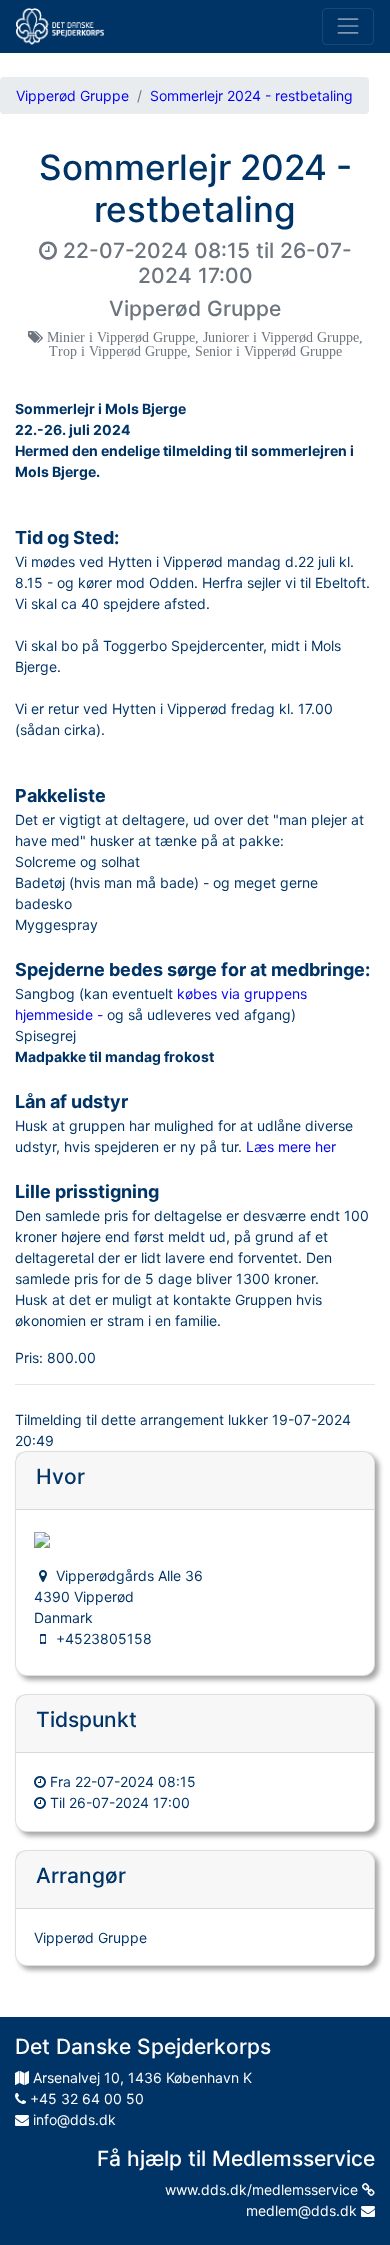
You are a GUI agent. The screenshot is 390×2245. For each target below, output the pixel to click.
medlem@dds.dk (303, 2210)
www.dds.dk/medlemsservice (263, 2189)
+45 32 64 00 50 (85, 2098)
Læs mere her (291, 1146)
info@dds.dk (72, 2119)
